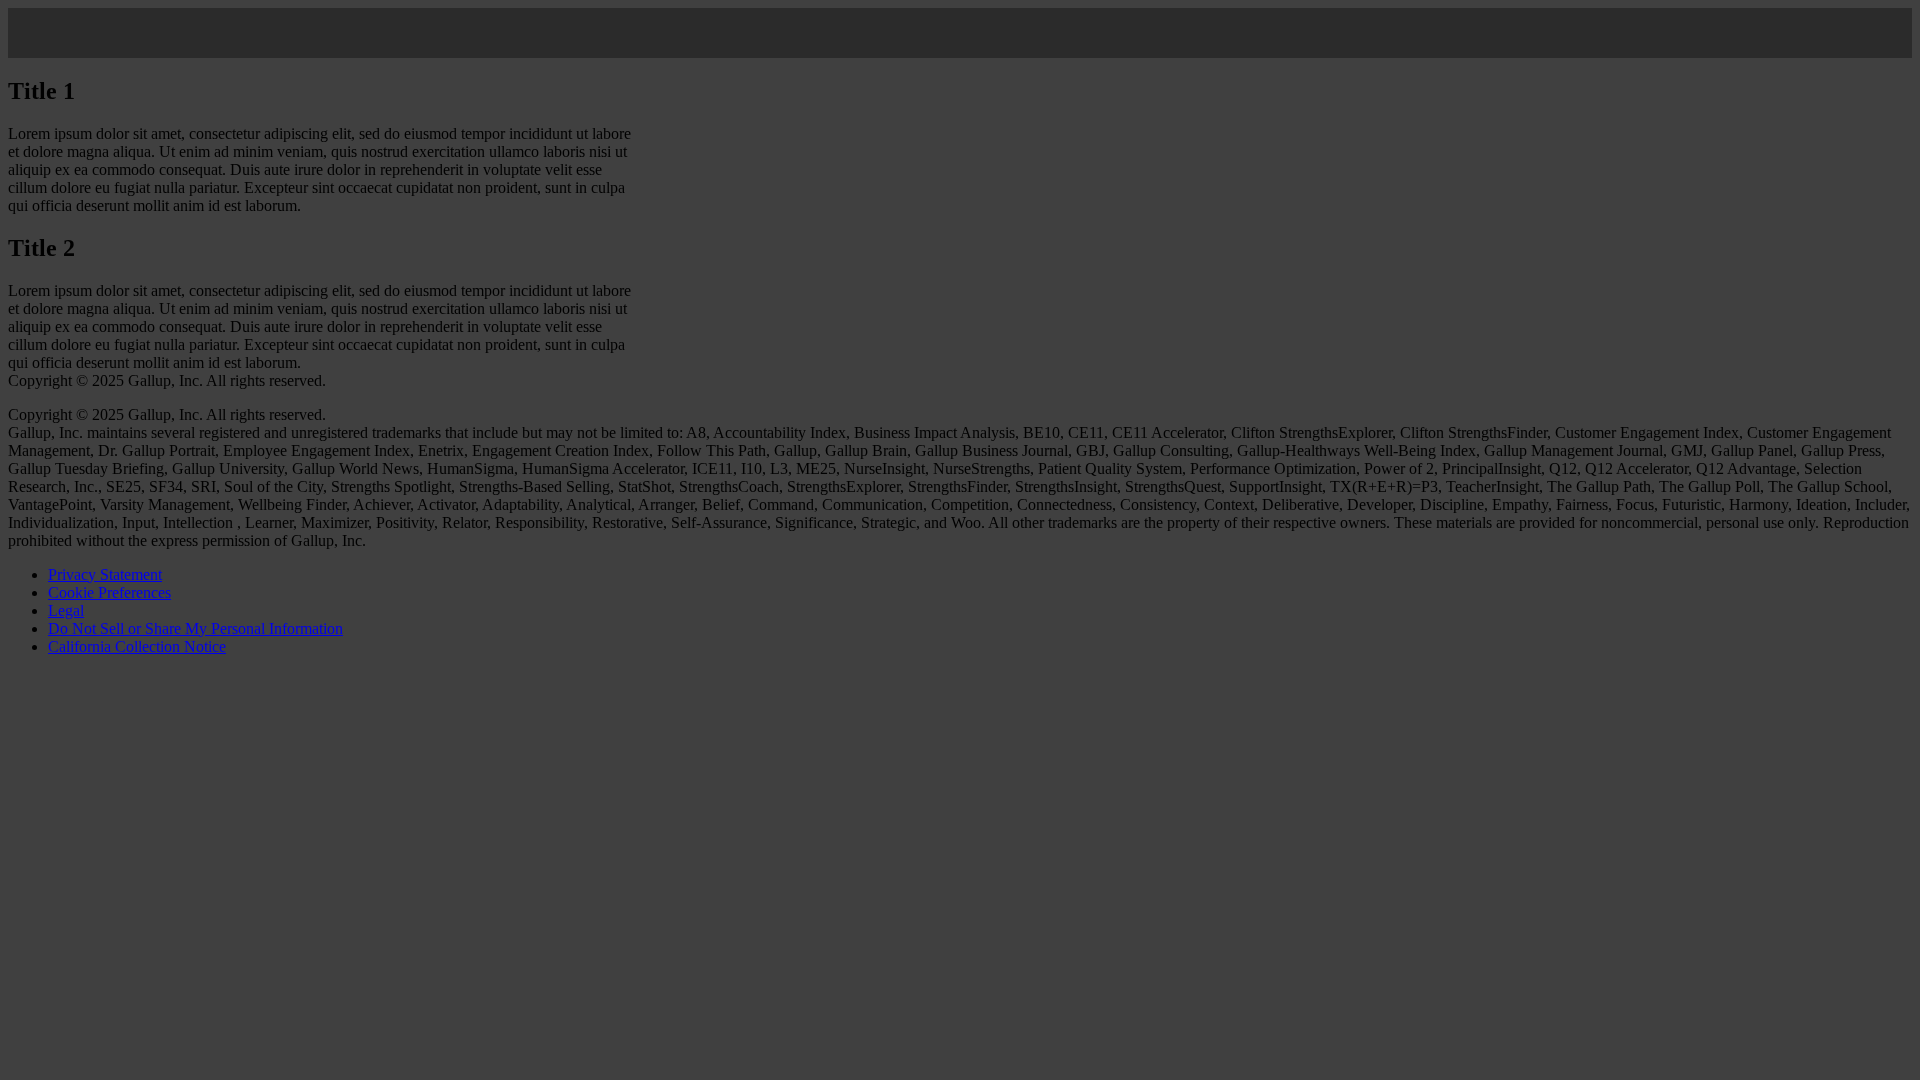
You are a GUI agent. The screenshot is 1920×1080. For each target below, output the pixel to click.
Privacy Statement (105, 574)
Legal (66, 610)
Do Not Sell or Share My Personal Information (195, 628)
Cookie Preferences (109, 592)
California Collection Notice (137, 646)
